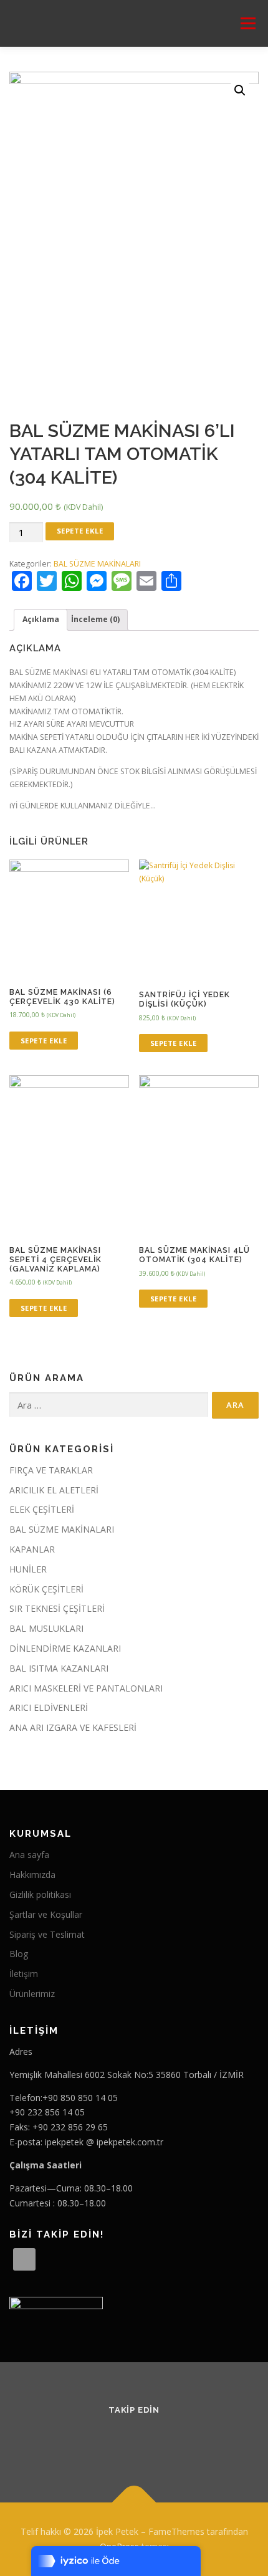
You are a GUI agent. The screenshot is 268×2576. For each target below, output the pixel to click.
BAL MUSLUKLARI (46, 1628)
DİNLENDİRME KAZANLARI (65, 1648)
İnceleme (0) (95, 619)
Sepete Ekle (80, 531)
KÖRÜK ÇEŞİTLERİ (46, 1589)
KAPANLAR (32, 1549)
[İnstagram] (149, 2443)
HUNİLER (28, 1569)
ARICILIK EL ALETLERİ (54, 1490)
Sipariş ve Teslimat (47, 1934)
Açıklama (41, 619)
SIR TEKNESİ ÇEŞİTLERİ (57, 1608)
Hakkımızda (32, 1875)
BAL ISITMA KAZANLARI (59, 1668)
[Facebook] (119, 2443)
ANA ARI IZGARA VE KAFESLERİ (73, 1727)
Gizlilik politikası (40, 1894)
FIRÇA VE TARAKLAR (51, 1470)
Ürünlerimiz (32, 1994)
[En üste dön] (134, 2503)
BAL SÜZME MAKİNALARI (97, 564)
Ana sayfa (29, 1855)
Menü (247, 23)
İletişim (24, 1974)
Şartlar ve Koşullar (46, 1914)
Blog (19, 1954)
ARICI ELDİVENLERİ (49, 1707)
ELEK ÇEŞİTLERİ (42, 1509)
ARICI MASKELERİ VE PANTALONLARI (86, 1688)
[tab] (41, 620)
